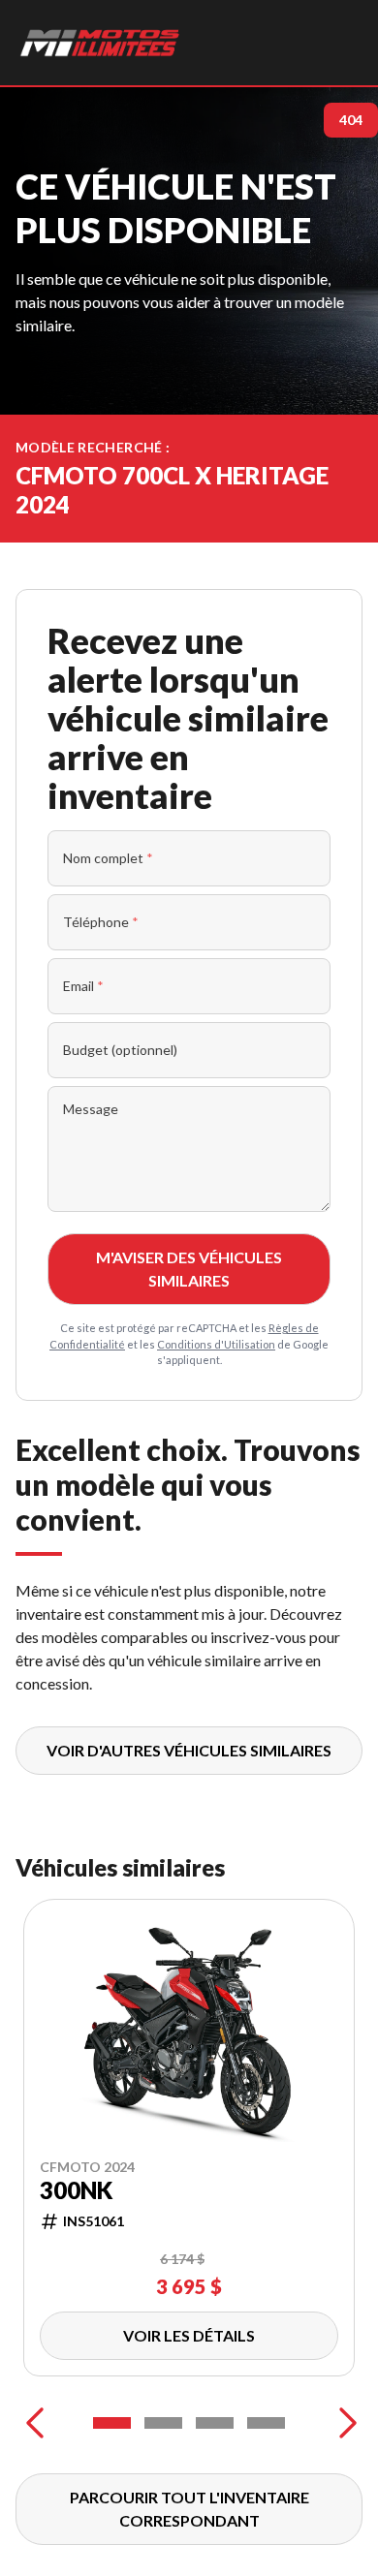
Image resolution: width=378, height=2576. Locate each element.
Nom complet (108, 858)
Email (83, 986)
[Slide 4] (266, 2423)
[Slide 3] (215, 2423)
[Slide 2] (163, 2423)
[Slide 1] (112, 2423)
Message (91, 1109)
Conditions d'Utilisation (216, 1344)
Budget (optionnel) (120, 1050)
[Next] (343, 2423)
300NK (76, 2190)
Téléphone (101, 922)
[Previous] (35, 2423)
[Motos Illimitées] (100, 43)
